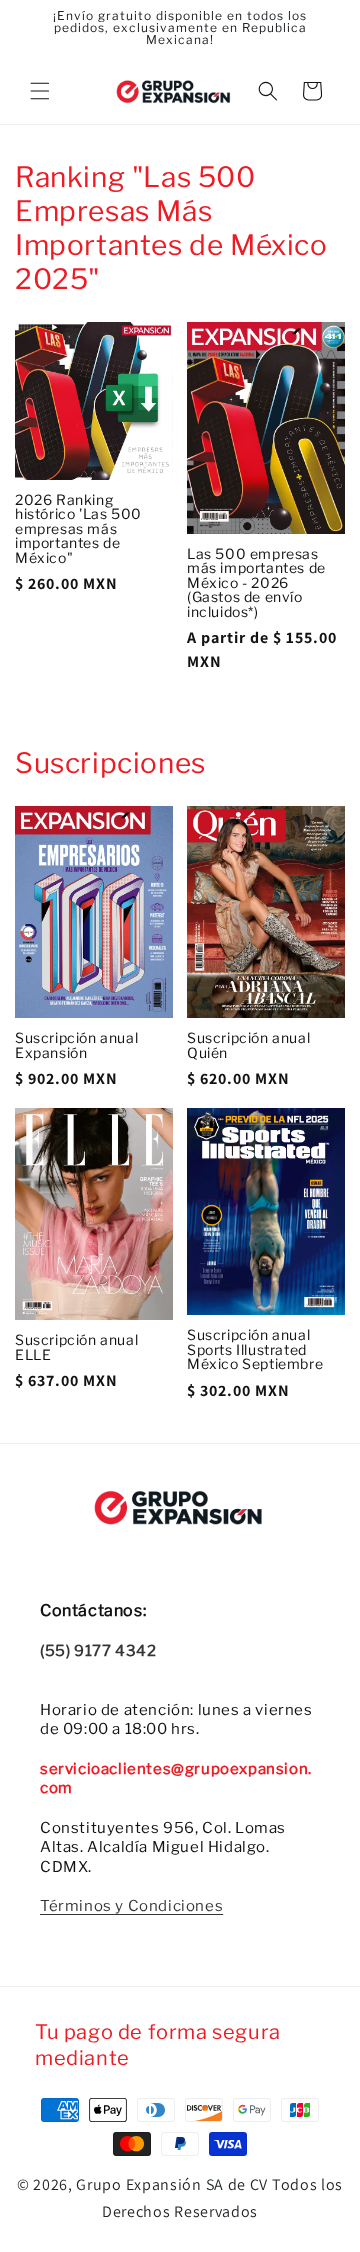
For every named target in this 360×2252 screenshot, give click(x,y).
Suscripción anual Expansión (76, 1045)
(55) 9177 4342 (98, 1651)
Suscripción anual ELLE (76, 1347)
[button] (40, 91)
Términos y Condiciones (131, 1906)
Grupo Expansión (139, 2184)
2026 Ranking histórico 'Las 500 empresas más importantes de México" (78, 529)
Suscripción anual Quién (248, 1045)
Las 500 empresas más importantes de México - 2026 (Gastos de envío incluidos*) (256, 583)
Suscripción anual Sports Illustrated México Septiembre (255, 1350)
